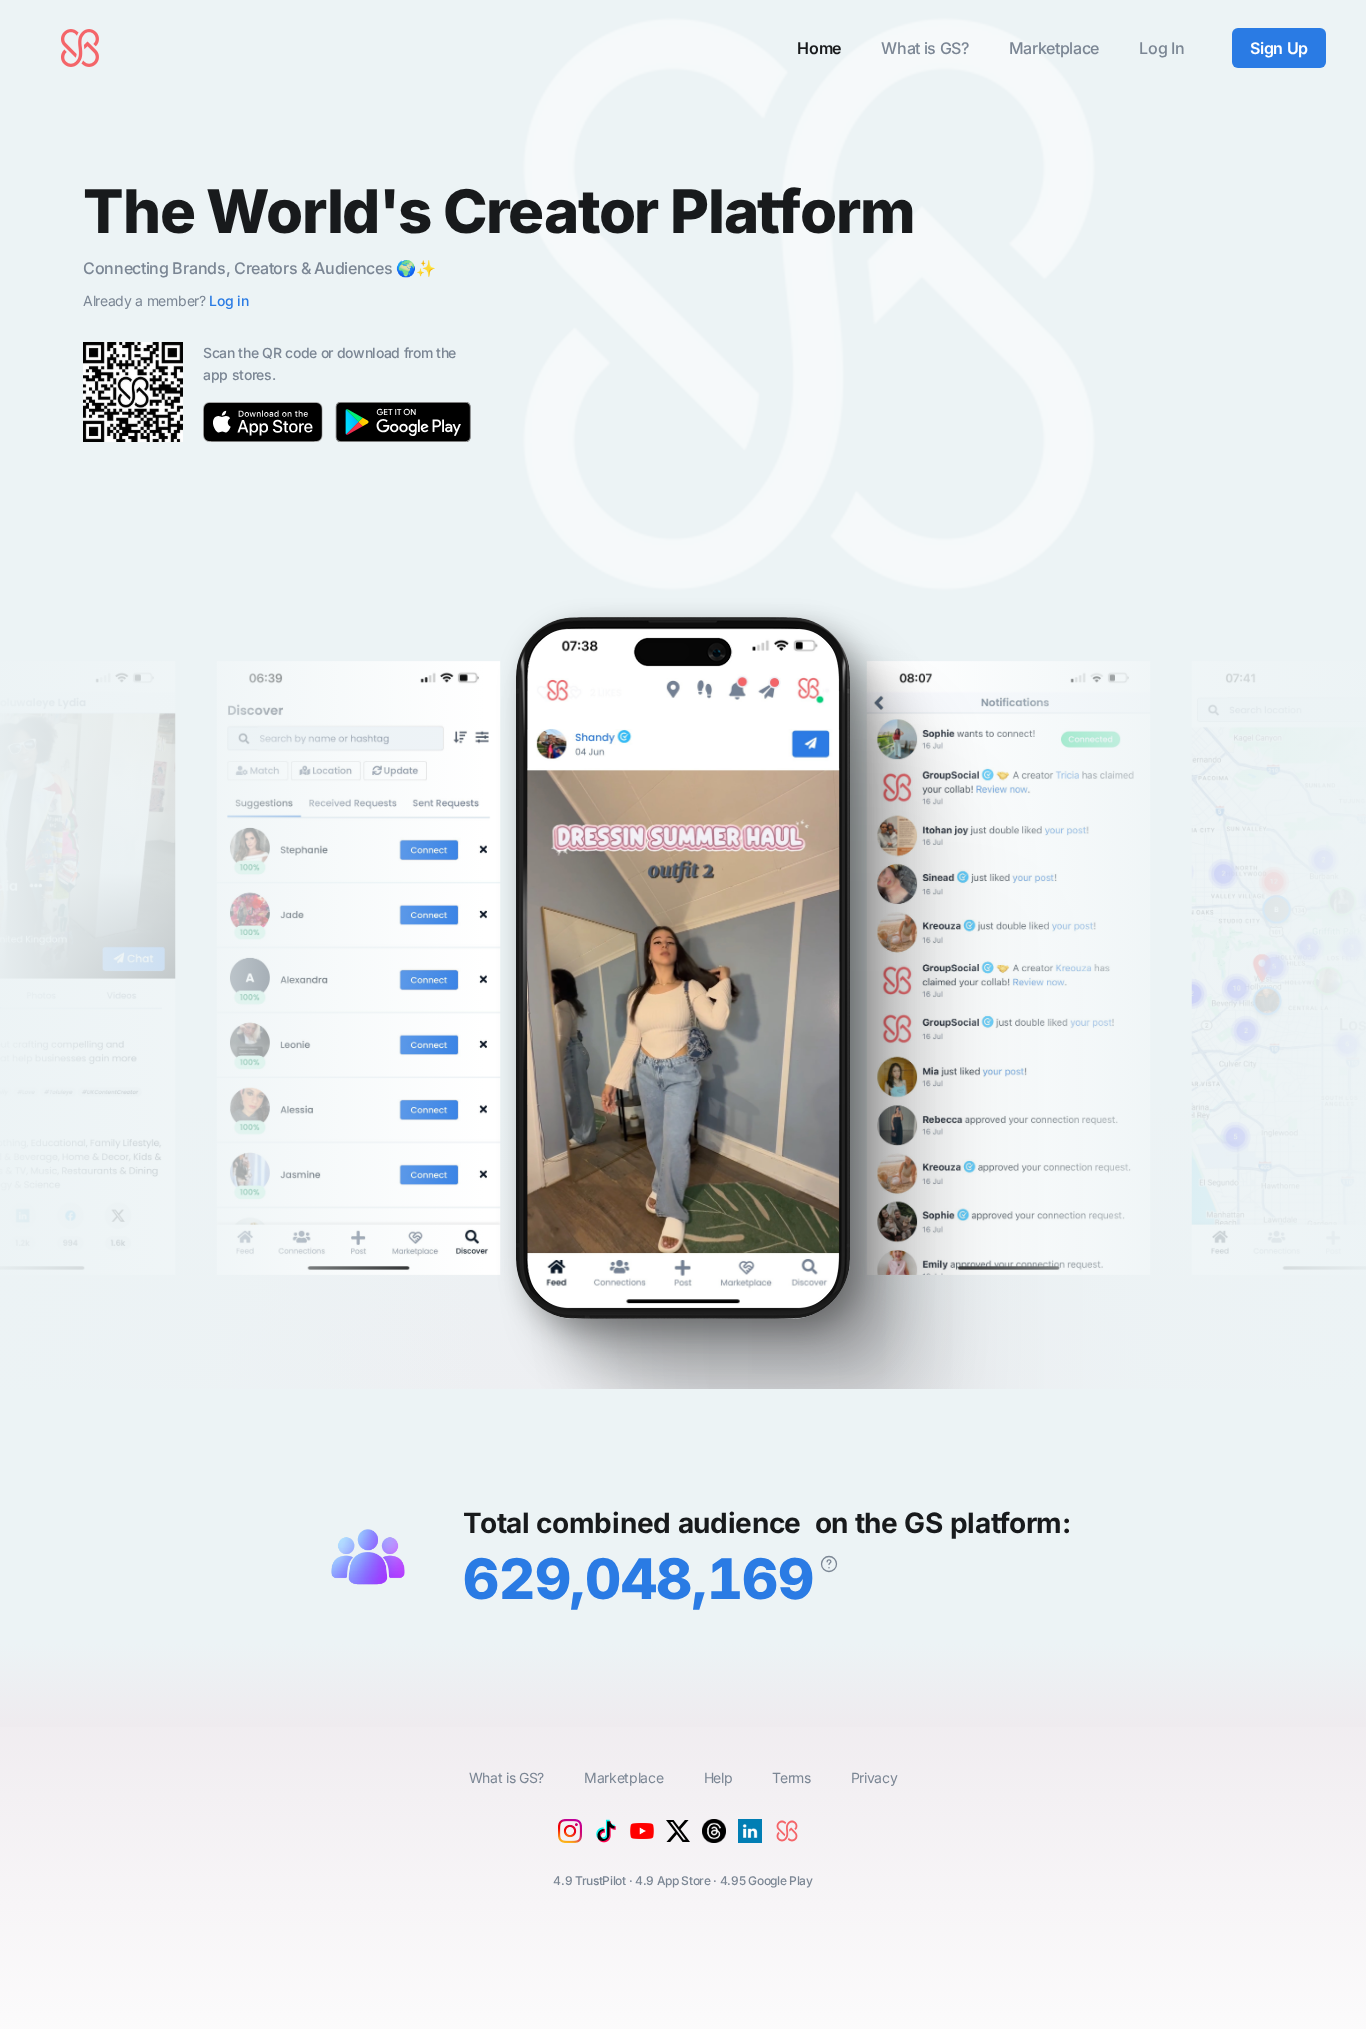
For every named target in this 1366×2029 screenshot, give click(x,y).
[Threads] (714, 1837)
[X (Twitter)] (678, 1837)
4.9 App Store (673, 1880)
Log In (1161, 48)
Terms (791, 1777)
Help (718, 1777)
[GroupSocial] (791, 1847)
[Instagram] (570, 1837)
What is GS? (924, 48)
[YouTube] (642, 1845)
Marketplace (1054, 48)
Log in (228, 300)
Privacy (874, 1777)
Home (819, 48)
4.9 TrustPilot (589, 1880)
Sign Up (1279, 48)
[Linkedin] (750, 1837)
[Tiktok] (606, 1837)
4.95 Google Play (766, 1880)
